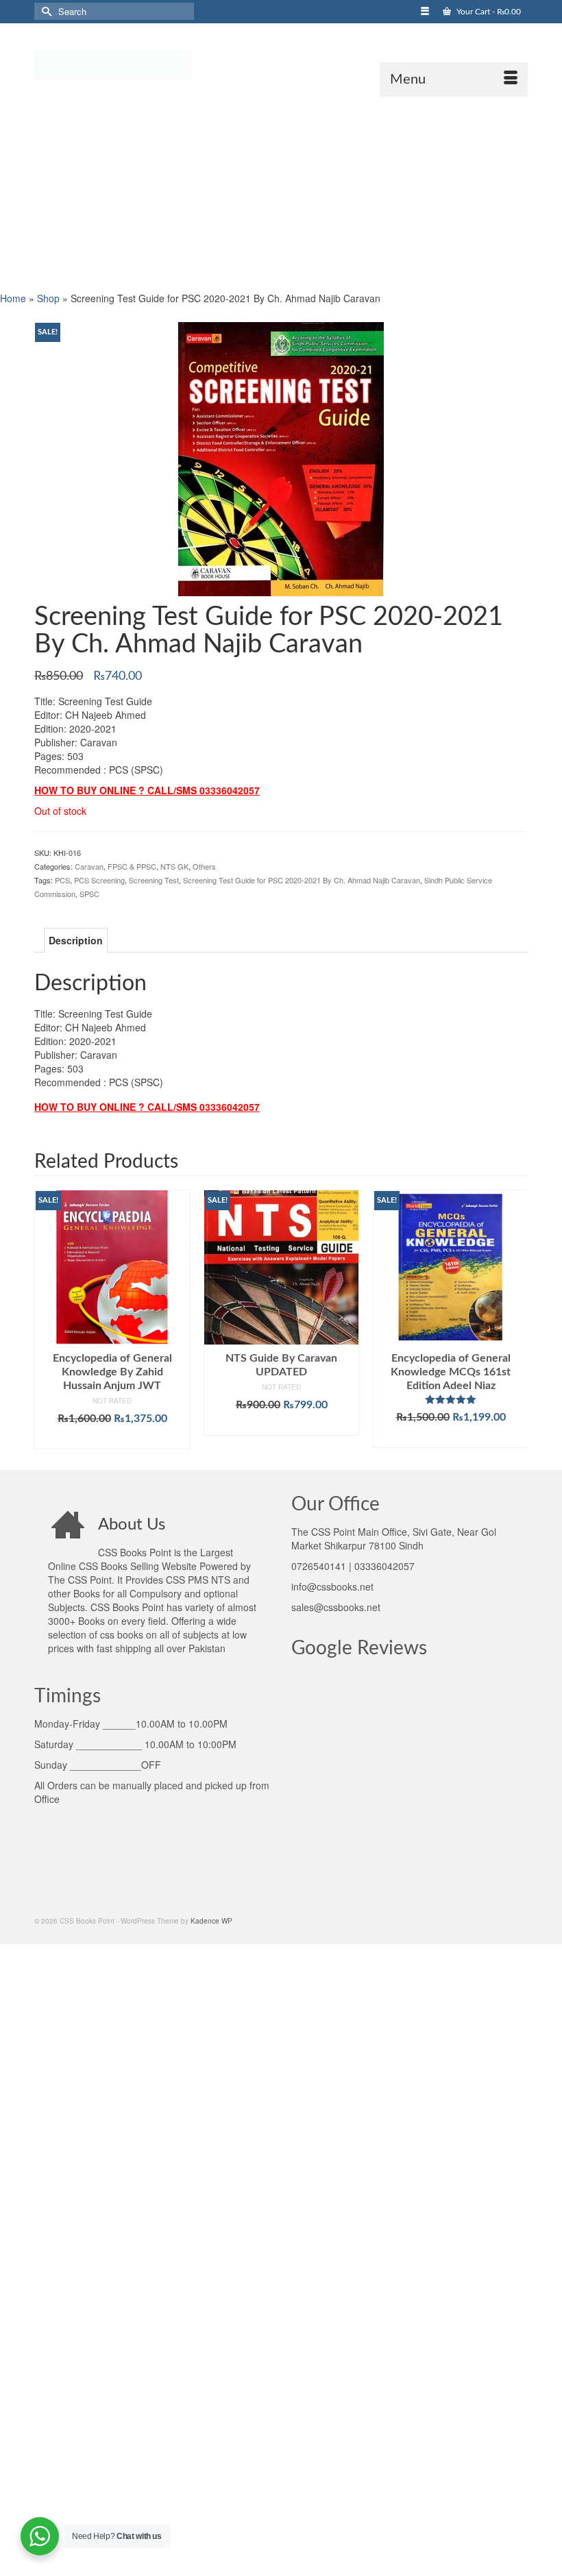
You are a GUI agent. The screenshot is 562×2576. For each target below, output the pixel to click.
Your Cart (488, 12)
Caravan (89, 866)
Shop (48, 298)
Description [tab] (76, 940)
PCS (62, 880)
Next (516, 1320)
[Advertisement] (281, 193)
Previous (46, 1320)
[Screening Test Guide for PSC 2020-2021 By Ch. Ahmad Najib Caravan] (281, 457)
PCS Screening (99, 880)
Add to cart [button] (112, 1439)
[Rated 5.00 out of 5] (451, 1399)
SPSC (89, 894)
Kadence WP (211, 1921)
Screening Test (154, 880)
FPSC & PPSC (132, 866)
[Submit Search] (45, 11)
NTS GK (174, 866)
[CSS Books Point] (281, 63)
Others (204, 866)
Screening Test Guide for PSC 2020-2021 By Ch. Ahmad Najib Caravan (302, 880)
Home (13, 298)
